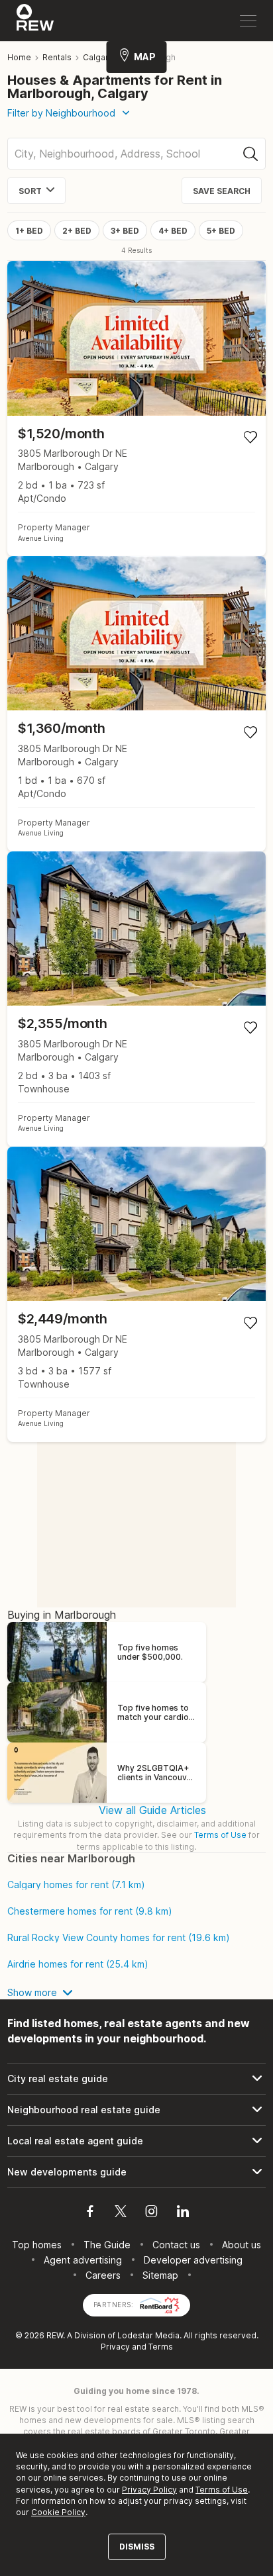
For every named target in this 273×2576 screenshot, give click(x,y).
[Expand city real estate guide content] (136, 2079)
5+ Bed (221, 231)
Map (145, 57)
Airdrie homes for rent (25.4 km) (78, 1964)
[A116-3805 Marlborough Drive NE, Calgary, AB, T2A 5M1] (136, 408)
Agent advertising (83, 2260)
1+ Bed (29, 231)
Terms (161, 2347)
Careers (103, 2275)
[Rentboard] (160, 2304)
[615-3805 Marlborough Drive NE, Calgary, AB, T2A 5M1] (136, 1294)
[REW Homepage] (35, 21)
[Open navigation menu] (248, 21)
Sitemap (160, 2275)
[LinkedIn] (183, 2213)
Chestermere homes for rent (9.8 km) (90, 1911)
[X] (121, 2213)
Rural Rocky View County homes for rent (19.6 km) (119, 1938)
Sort (30, 191)
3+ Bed (125, 231)
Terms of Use (220, 1835)
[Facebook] (90, 2213)
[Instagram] (151, 2213)
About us (242, 2245)
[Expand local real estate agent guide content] (136, 2141)
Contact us (176, 2245)
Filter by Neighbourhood (61, 113)
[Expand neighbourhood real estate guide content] (136, 2110)
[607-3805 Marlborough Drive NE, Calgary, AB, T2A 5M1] (136, 999)
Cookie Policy (58, 2512)
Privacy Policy (149, 2490)
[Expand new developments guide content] (136, 2172)
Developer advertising (193, 2260)
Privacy (115, 2347)
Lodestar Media (148, 2335)
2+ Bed (77, 231)
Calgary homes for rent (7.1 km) (76, 1885)
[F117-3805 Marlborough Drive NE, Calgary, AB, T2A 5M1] (136, 704)
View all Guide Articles (152, 1810)
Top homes (37, 2245)
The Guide (107, 2245)
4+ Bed (173, 231)
